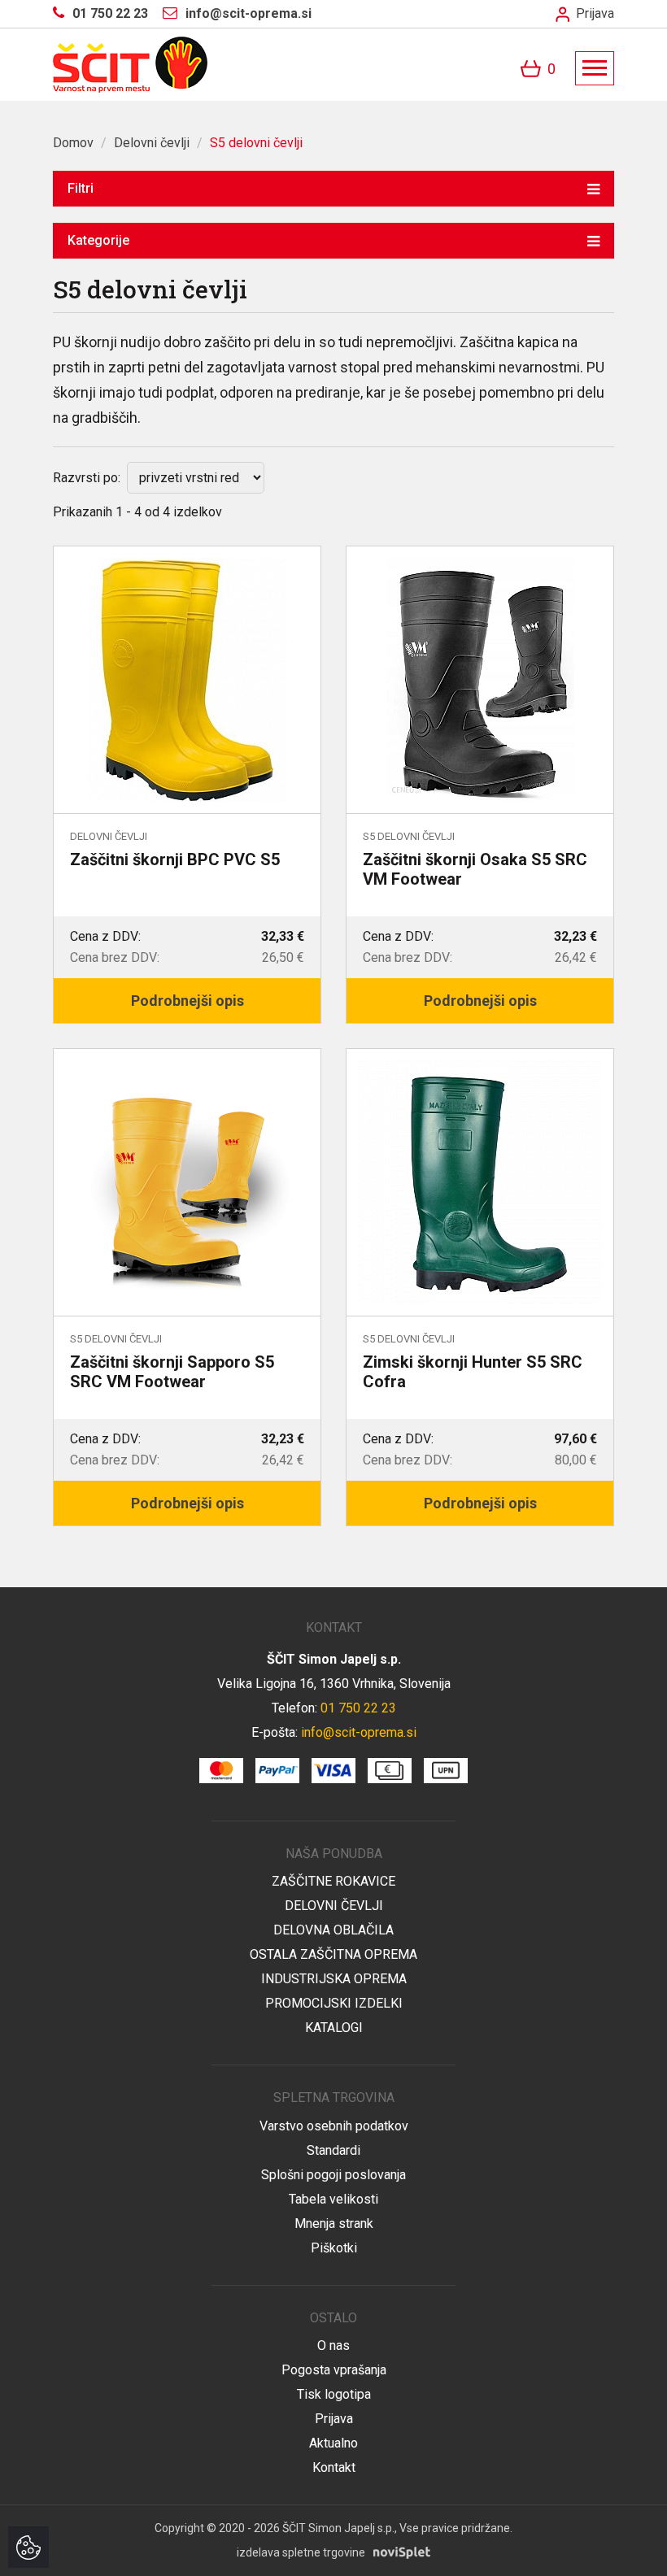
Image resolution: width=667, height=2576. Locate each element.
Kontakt (334, 2467)
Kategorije (98, 240)
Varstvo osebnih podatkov (334, 2126)
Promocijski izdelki (334, 2003)
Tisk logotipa (334, 2394)
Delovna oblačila (333, 1930)
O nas (333, 2345)
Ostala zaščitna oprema (333, 1954)
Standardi (333, 2150)
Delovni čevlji (152, 143)
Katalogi (334, 2028)
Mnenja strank (334, 2224)
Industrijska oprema (334, 1979)
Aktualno (333, 2443)
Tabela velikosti (333, 2199)
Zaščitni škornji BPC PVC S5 (175, 859)
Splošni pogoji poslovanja (333, 2175)
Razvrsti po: (87, 478)
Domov (73, 143)
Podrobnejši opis (187, 1001)
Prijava (593, 13)
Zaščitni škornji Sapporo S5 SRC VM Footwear (172, 1372)
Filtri (81, 188)
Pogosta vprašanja (334, 2370)
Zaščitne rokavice (333, 1881)
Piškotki (334, 2248)
